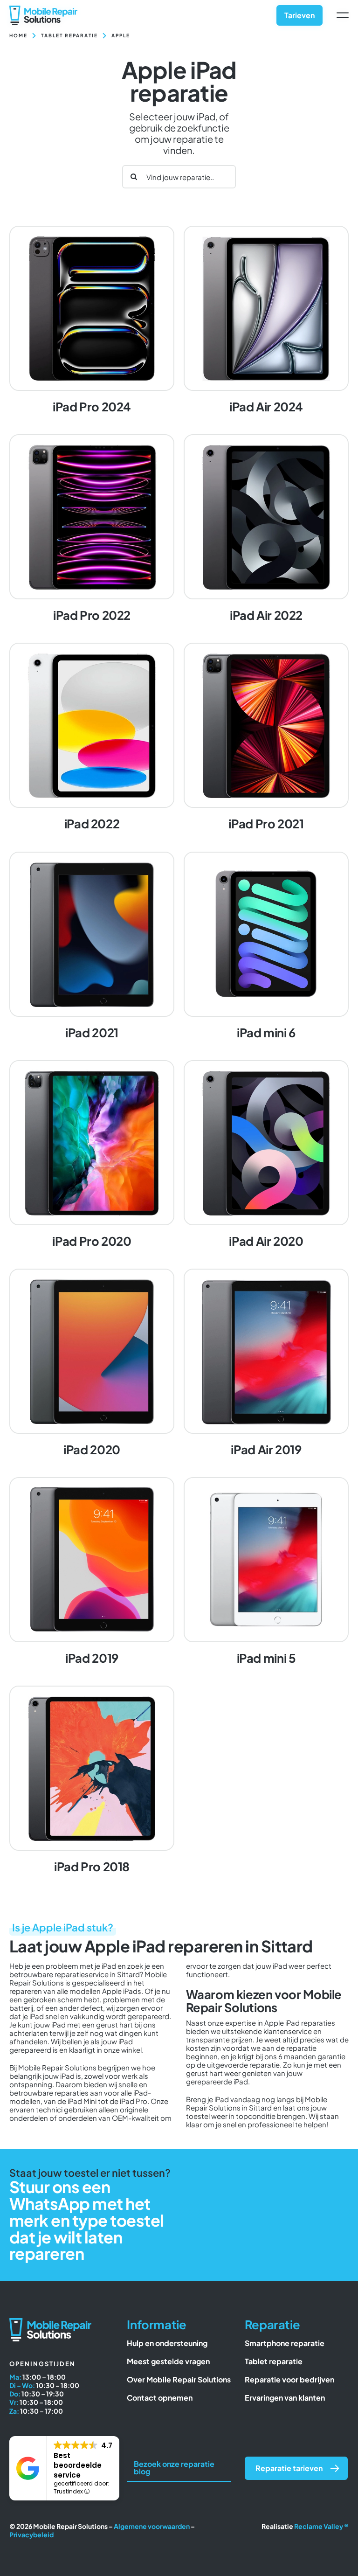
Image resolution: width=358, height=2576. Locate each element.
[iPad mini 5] (266, 1572)
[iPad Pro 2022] (92, 529)
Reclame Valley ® (321, 2526)
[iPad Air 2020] (266, 1155)
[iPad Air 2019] (266, 1364)
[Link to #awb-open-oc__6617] (343, 15)
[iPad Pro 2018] (92, 1781)
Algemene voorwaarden (152, 2526)
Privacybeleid (31, 2534)
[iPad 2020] (92, 1364)
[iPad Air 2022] (266, 529)
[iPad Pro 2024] (92, 321)
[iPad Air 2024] (266, 321)
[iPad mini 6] (266, 947)
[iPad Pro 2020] (92, 1155)
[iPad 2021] (92, 947)
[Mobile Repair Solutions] (43, 9)
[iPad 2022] (92, 738)
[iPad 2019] (92, 1572)
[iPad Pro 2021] (266, 738)
